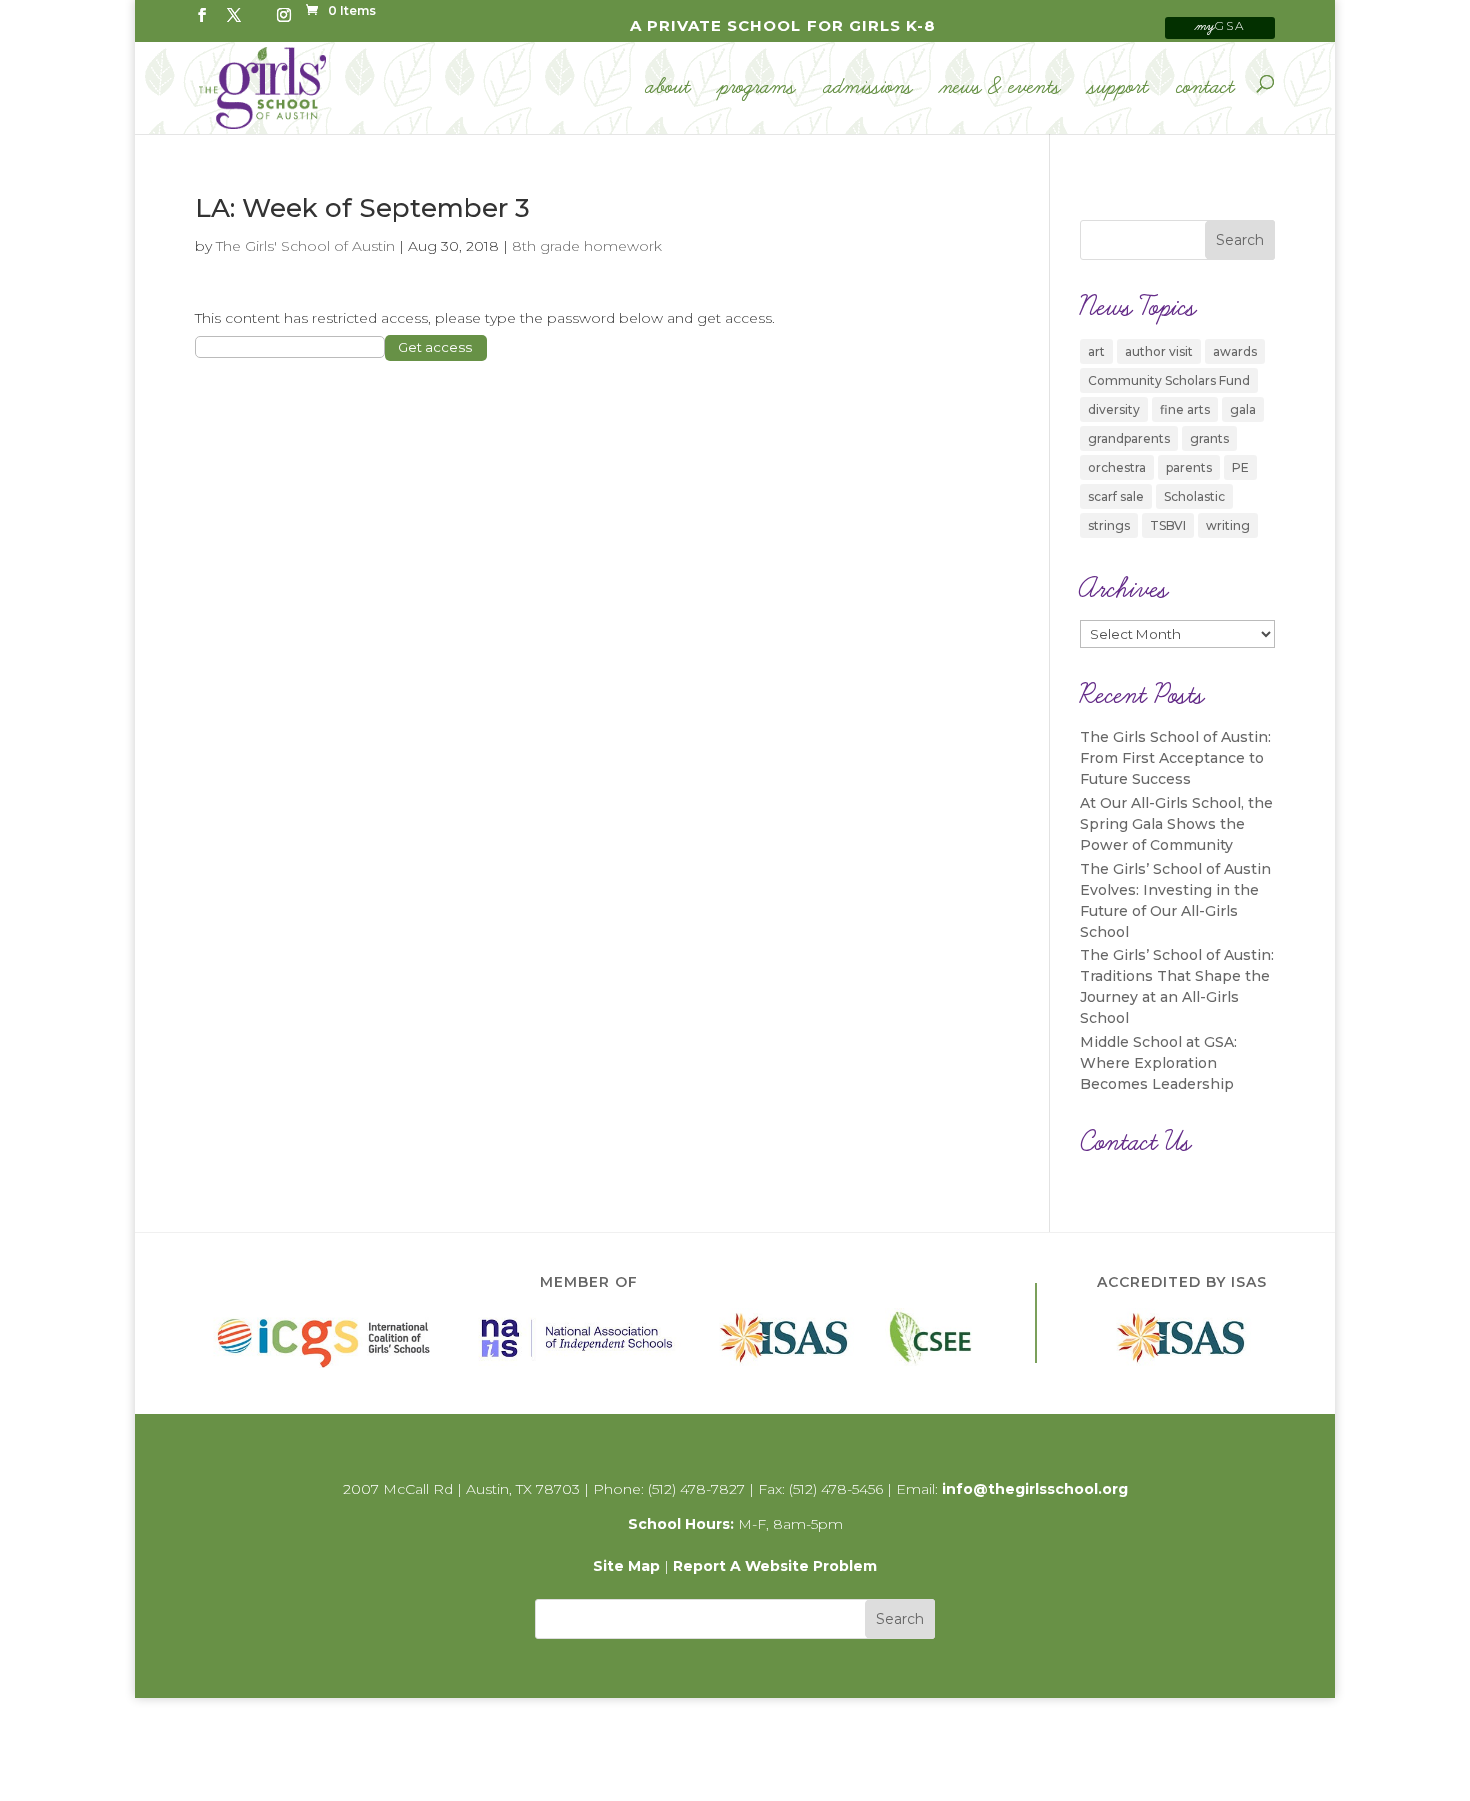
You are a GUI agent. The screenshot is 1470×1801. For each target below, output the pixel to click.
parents (1189, 467)
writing (1228, 525)
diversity (1114, 409)
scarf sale (1116, 496)
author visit (1159, 351)
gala (1243, 409)
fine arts (1185, 409)
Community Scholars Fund (1169, 380)
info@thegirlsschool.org (1035, 1489)
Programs (757, 88)
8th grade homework (587, 246)
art (1096, 351)
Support (1119, 88)
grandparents (1129, 438)
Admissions (868, 88)
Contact (1206, 88)
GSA (1220, 25)
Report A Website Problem (775, 1566)
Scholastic (1194, 496)
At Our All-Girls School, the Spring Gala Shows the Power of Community (1176, 824)
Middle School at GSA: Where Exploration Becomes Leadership (1158, 1063)
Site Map (626, 1566)
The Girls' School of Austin (305, 246)
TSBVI (1168, 525)
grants (1209, 438)
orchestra (1117, 467)
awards (1235, 351)
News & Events (1001, 88)
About (668, 88)
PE (1240, 467)
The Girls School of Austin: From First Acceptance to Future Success (1175, 758)
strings (1109, 525)
